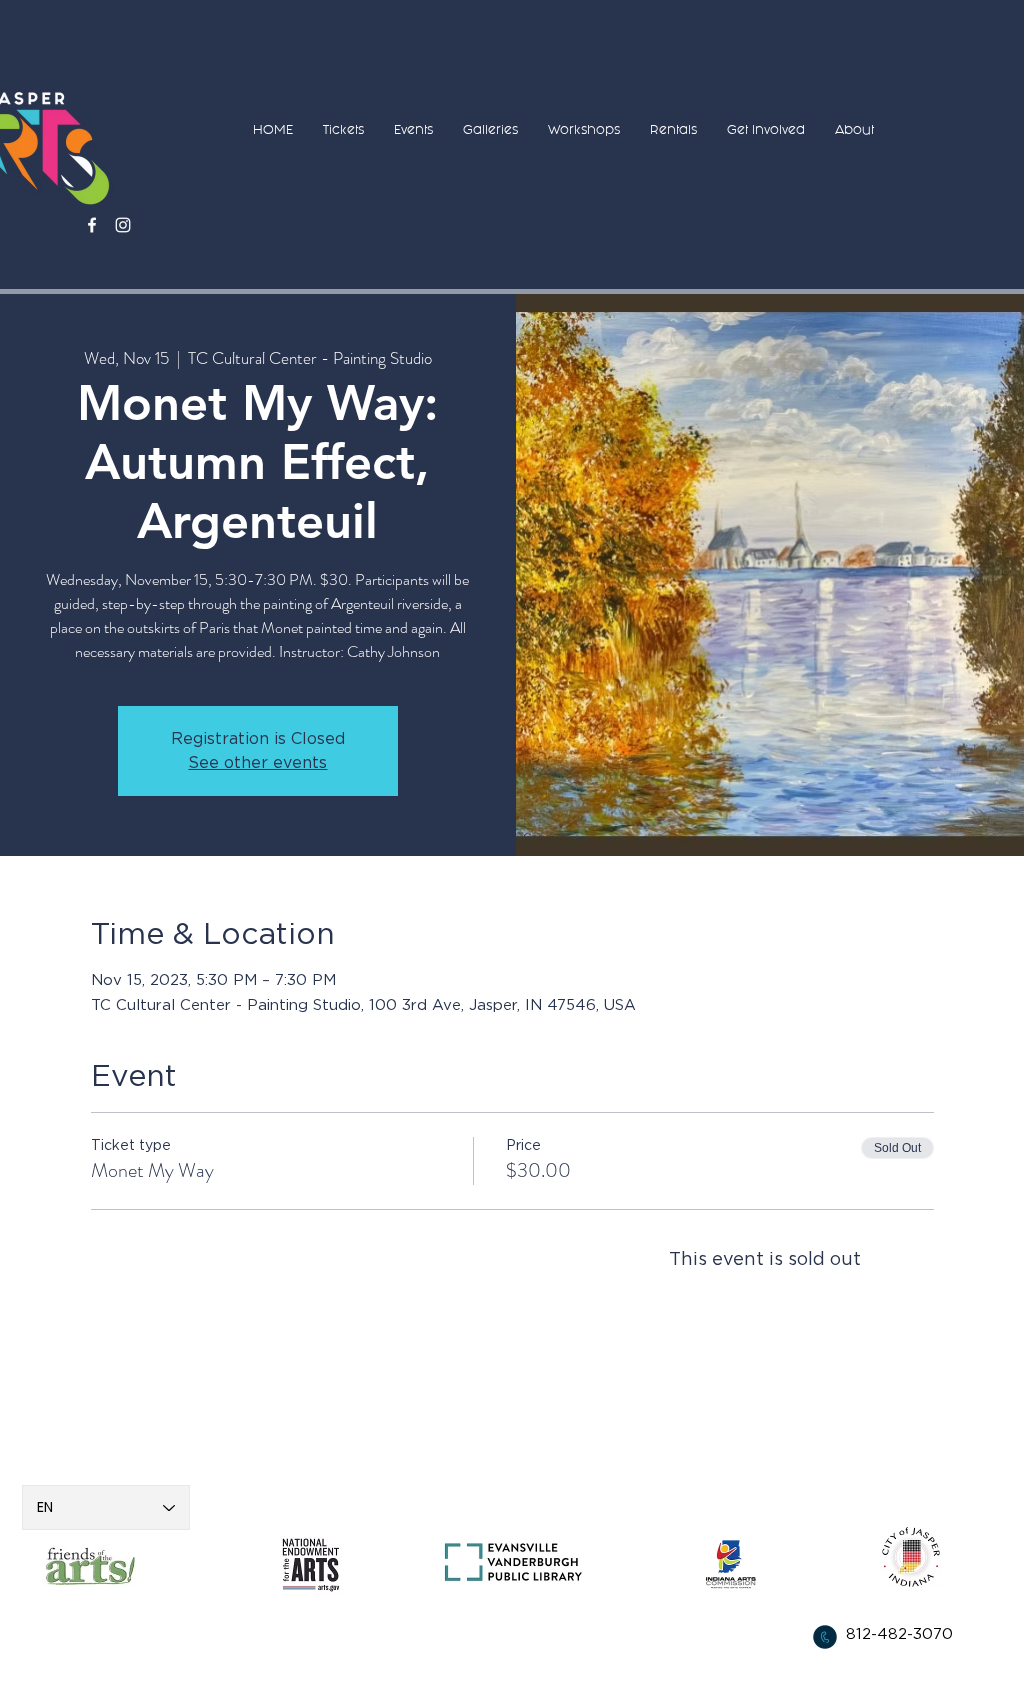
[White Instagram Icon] (123, 225)
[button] (343, 129)
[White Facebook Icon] (92, 225)
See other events (257, 763)
